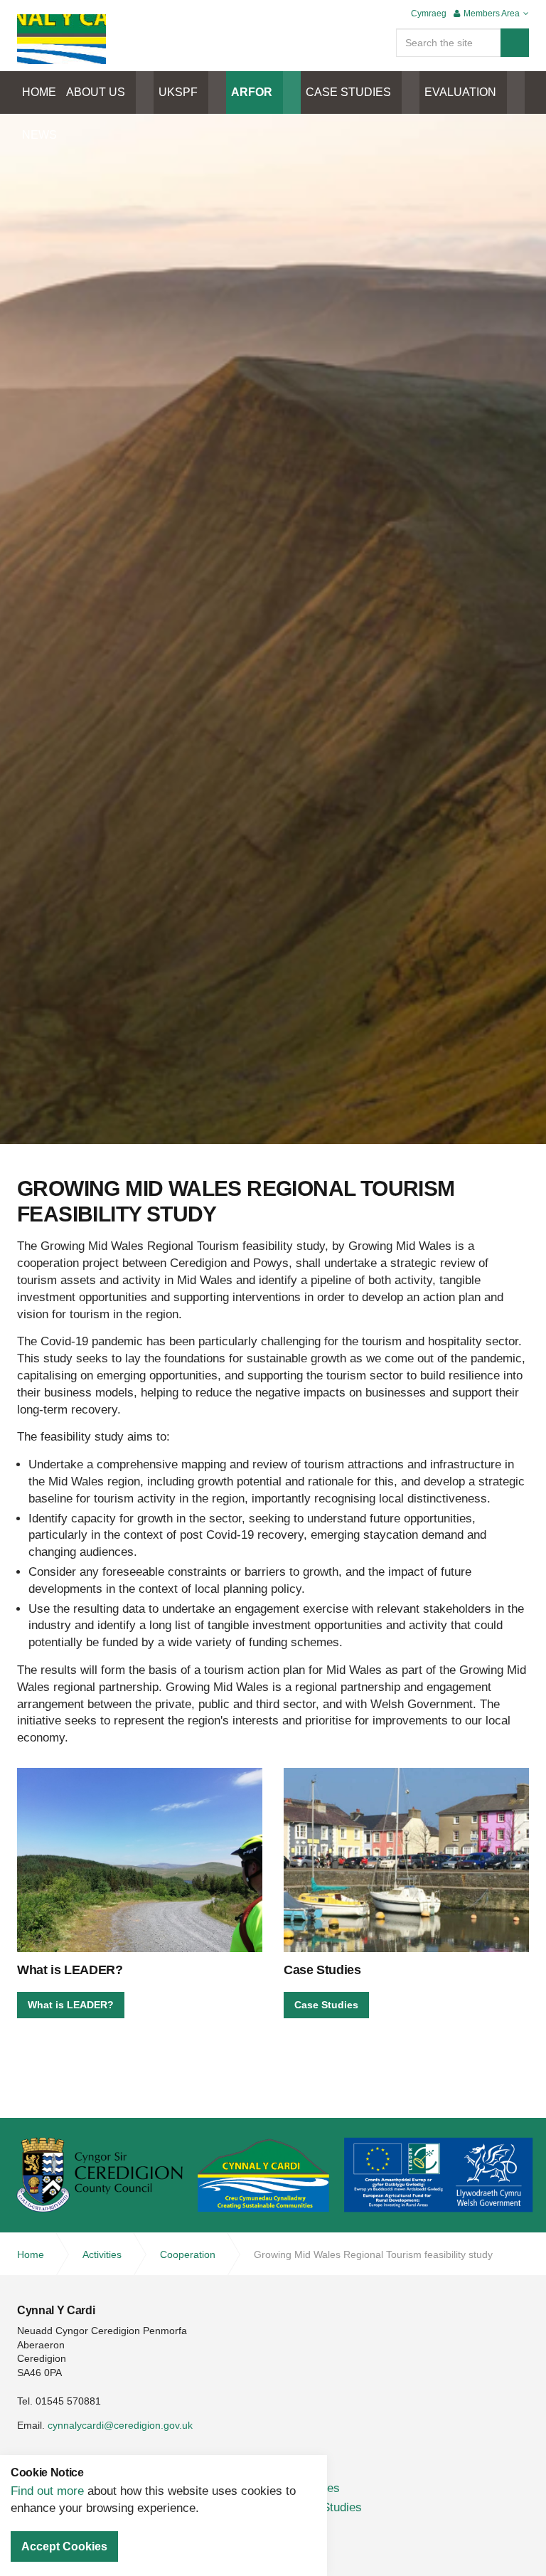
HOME (39, 92)
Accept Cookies (64, 2546)
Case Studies (326, 2507)
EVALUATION (460, 92)
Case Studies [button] (326, 2005)
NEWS (39, 135)
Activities (315, 2488)
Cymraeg (429, 14)
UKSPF (178, 92)
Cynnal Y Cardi (61, 39)
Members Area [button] (492, 14)
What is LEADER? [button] (71, 2005)
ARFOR (252, 92)
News (306, 2527)
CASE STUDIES (348, 92)
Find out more (47, 2491)
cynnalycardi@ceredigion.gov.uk (120, 2425)
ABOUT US (96, 92)
